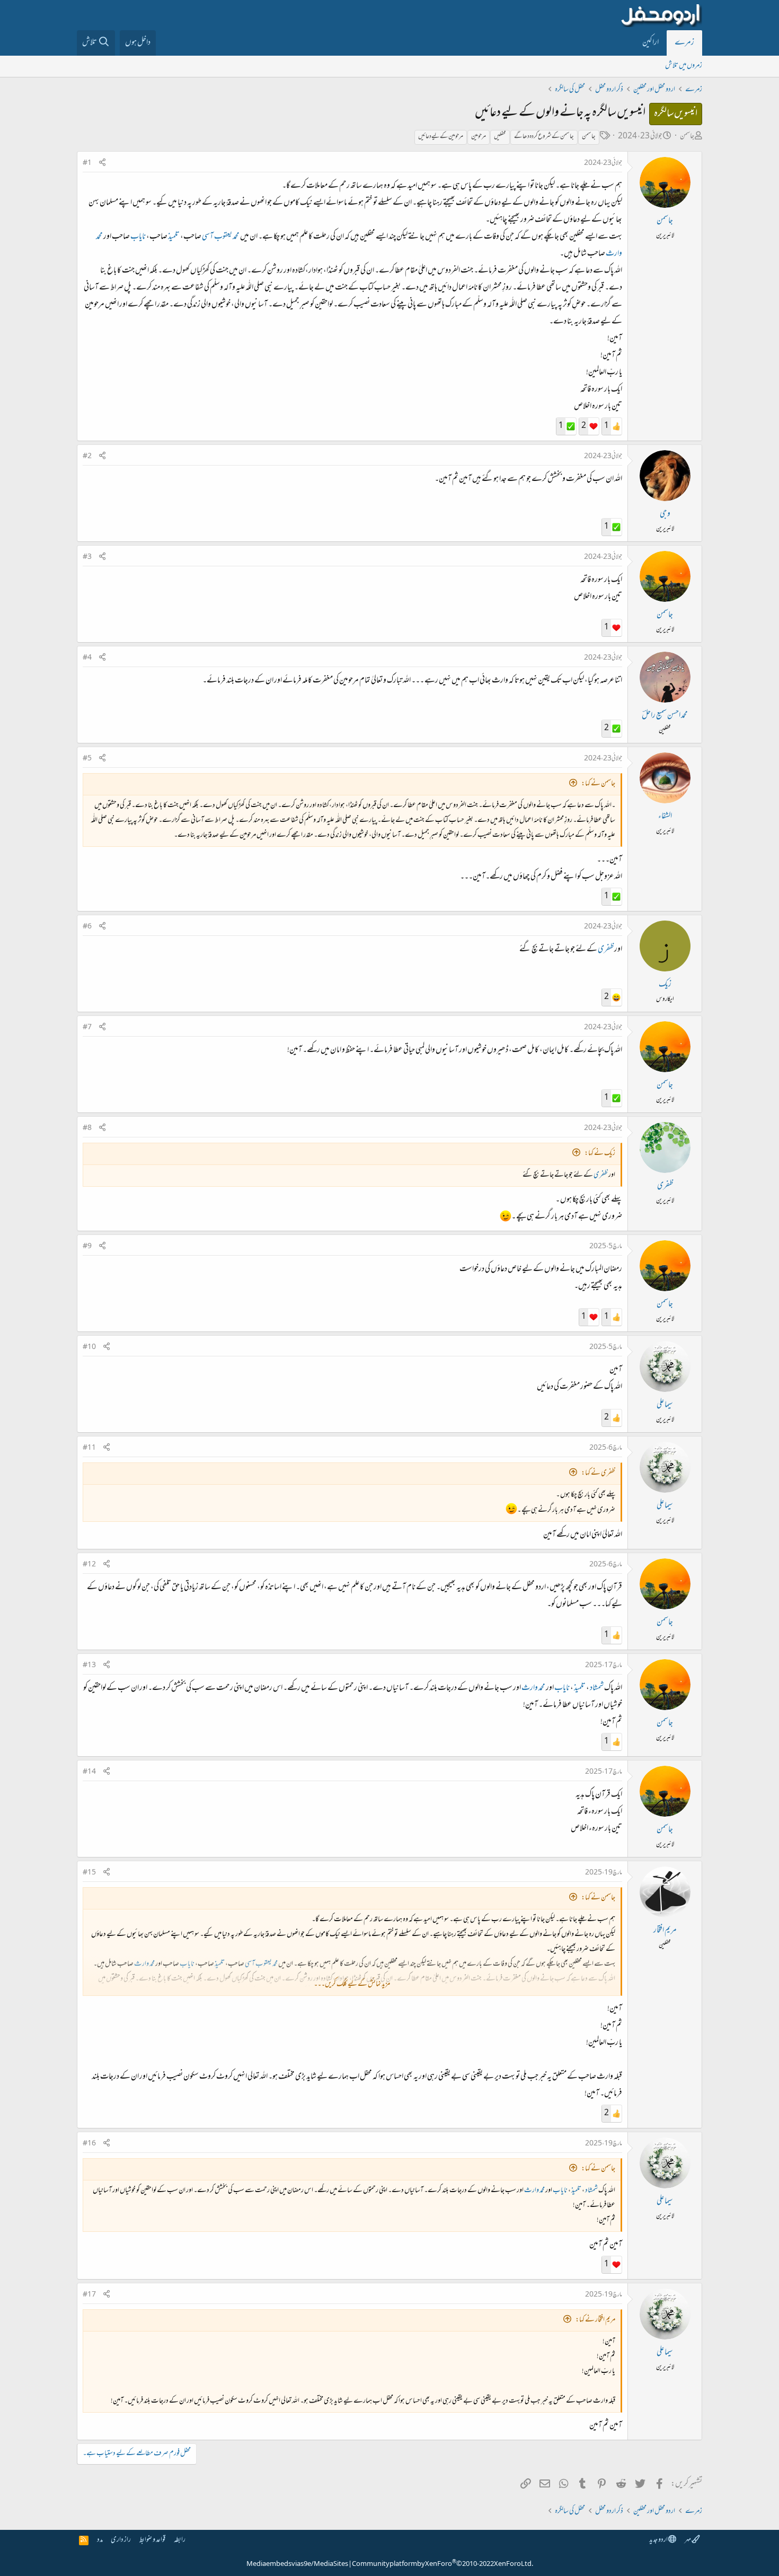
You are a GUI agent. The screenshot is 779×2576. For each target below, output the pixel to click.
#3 (87, 557)
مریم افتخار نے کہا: (595, 2320)
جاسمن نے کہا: (598, 784)
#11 (89, 1448)
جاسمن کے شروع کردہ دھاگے (544, 137)
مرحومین (479, 137)
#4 (87, 658)
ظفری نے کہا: (598, 1473)
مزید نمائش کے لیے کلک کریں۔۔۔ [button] (352, 1984)
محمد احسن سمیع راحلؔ (665, 716)
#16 (89, 2144)
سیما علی (665, 1405)
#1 (87, 163)
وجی (665, 514)
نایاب (138, 237)
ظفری (606, 950)
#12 (89, 1565)
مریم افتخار (665, 1931)
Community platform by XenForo (442, 2564)
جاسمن (687, 137)
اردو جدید (659, 2540)
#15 (89, 1873)
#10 (89, 1347)
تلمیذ (174, 237)
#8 (87, 1128)
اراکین (650, 43)
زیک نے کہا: (600, 1154)
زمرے (684, 43)
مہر (688, 2540)
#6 (87, 927)
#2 (87, 457)
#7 (87, 1028)
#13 (89, 1666)
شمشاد (597, 1688)
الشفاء (665, 817)
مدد (100, 2540)
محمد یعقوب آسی (221, 237)
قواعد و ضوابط (152, 2540)
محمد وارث (533, 1688)
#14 (89, 1772)
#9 (87, 1247)
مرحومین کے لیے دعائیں (441, 137)
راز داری (121, 2540)
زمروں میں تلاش (684, 66)
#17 (89, 2295)
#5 (87, 759)
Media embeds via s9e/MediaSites (297, 2564)
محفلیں (500, 137)
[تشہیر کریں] (102, 164)
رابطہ (180, 2540)
